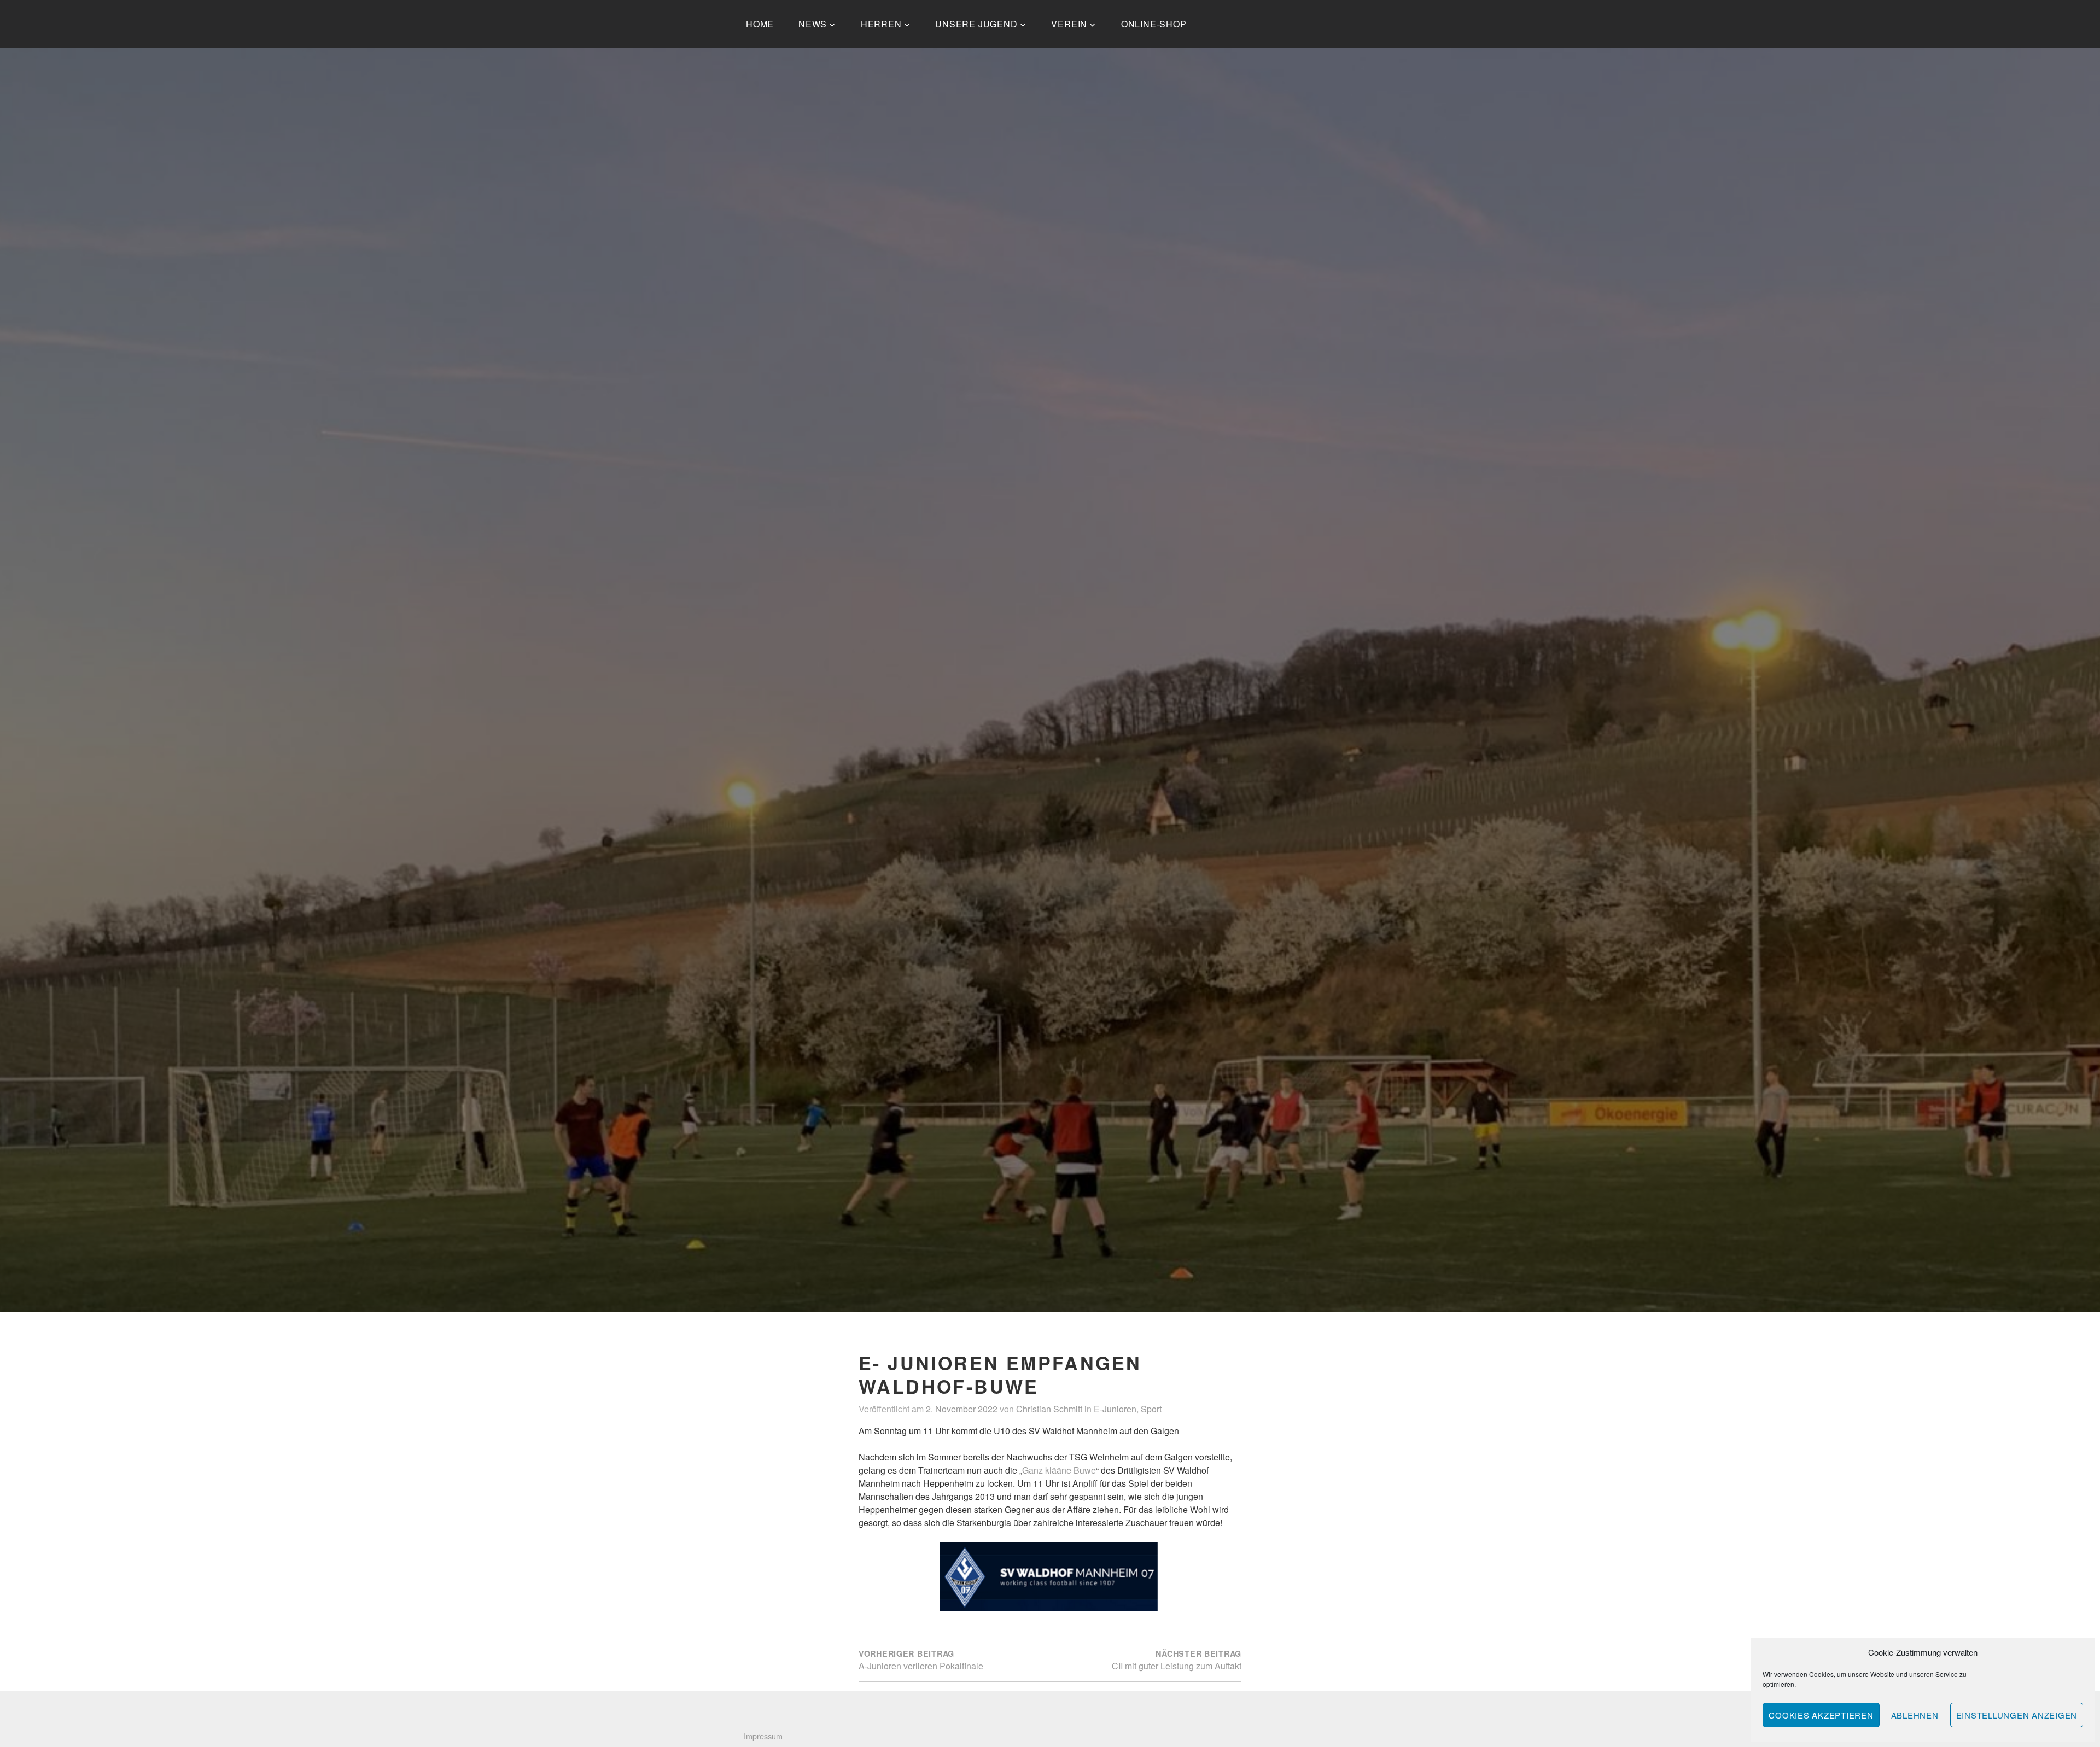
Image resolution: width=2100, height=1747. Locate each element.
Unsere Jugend (976, 24)
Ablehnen (1915, 1715)
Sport (1151, 1409)
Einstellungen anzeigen (2017, 1715)
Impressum (763, 1736)
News (813, 24)
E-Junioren (1115, 1409)
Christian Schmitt (1049, 1409)
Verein (1069, 24)
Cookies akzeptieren (1821, 1715)
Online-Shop (1154, 24)
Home (760, 24)
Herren (881, 24)
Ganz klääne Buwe (1059, 1470)
